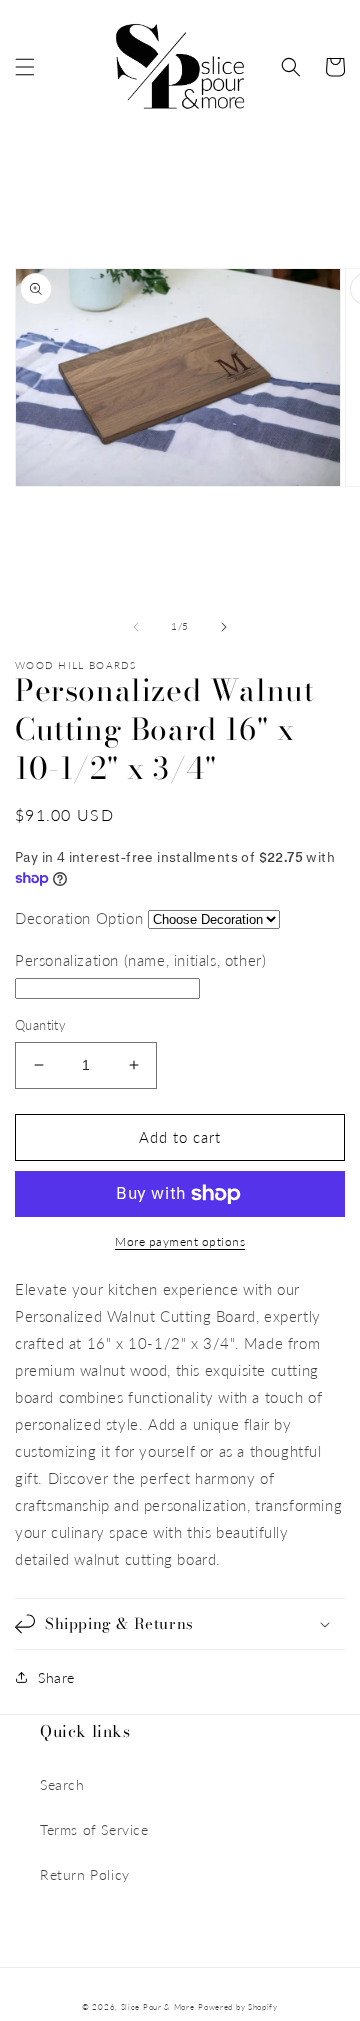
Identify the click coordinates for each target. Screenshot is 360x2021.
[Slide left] (136, 627)
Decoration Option (79, 918)
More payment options (180, 1241)
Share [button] (56, 1677)
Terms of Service (94, 1829)
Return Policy (85, 1874)
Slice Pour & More (158, 2007)
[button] (25, 67)
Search (62, 1784)
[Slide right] (224, 627)
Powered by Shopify (238, 2007)
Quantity (40, 1025)
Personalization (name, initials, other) (140, 960)
